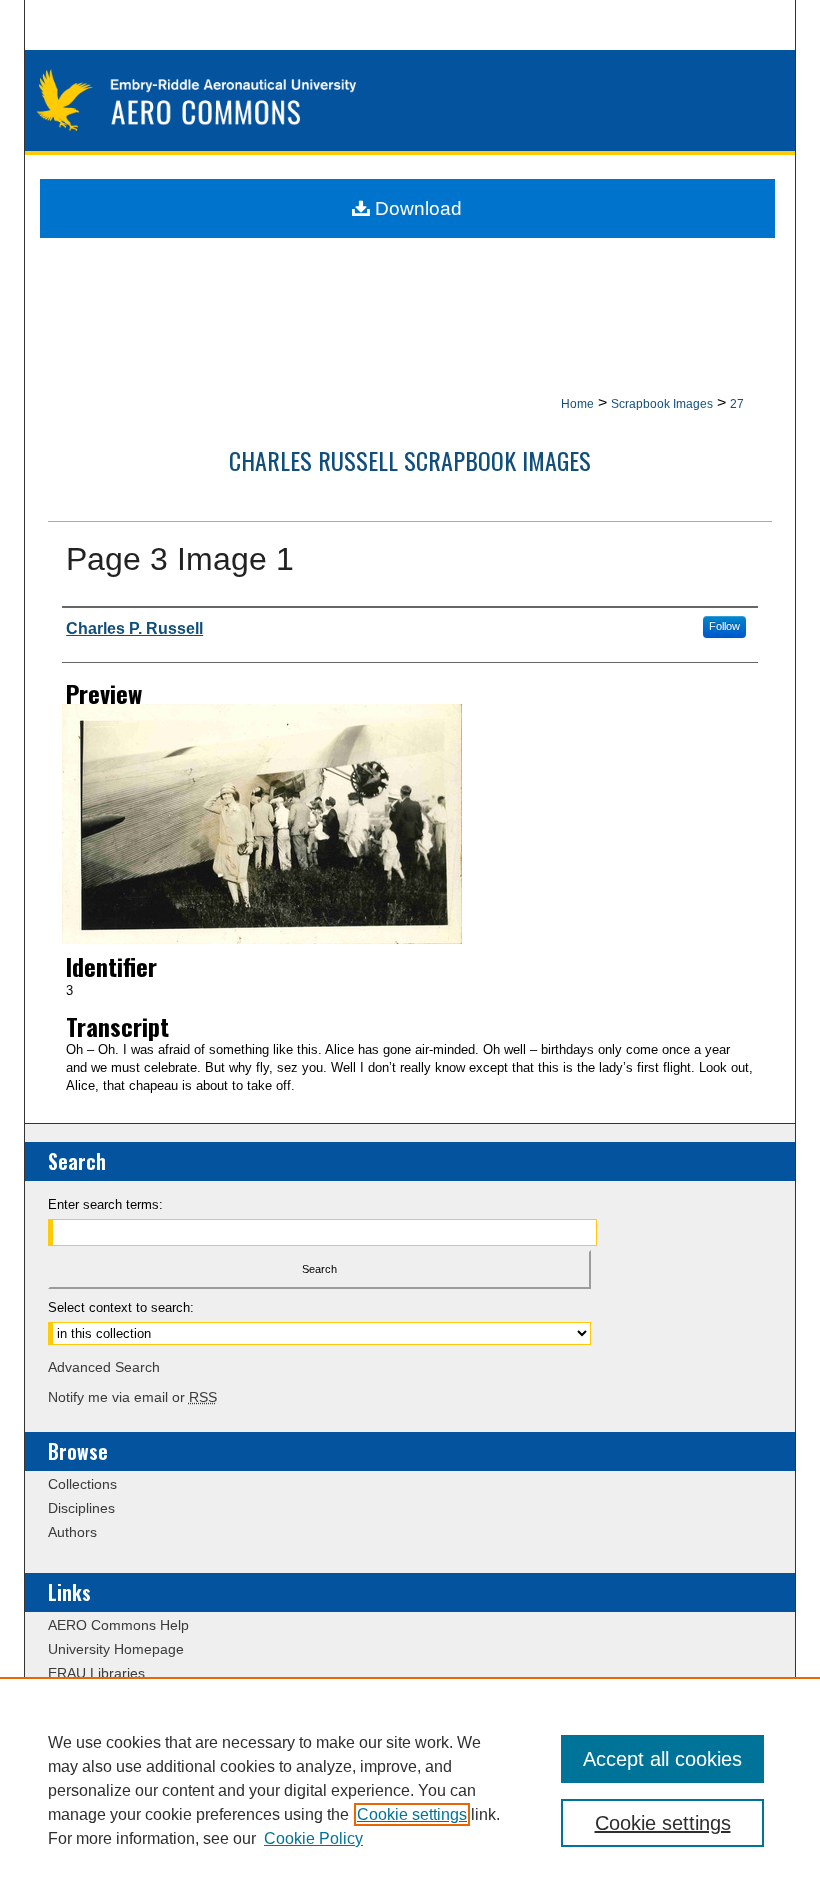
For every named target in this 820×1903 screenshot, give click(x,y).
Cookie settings (412, 1814)
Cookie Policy (313, 1838)
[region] (410, 1790)
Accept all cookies (662, 1759)
